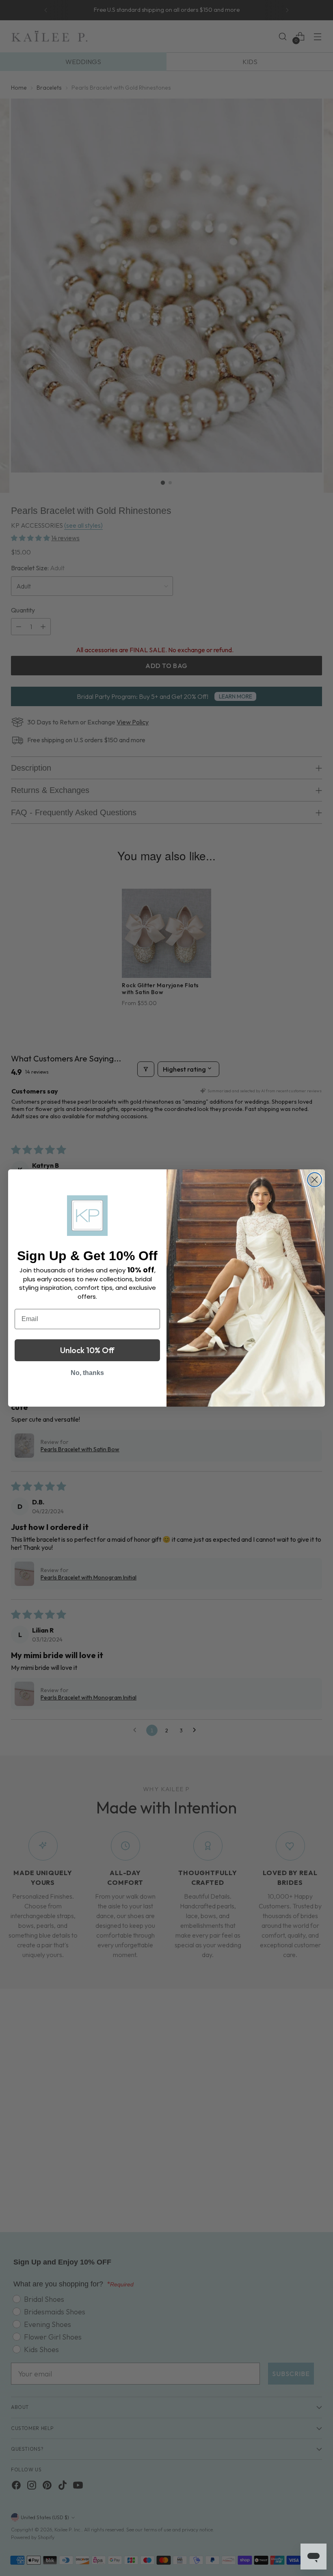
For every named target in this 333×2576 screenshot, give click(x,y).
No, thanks (87, 1373)
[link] (87, 1216)
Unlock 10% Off (87, 1350)
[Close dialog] (315, 1180)
